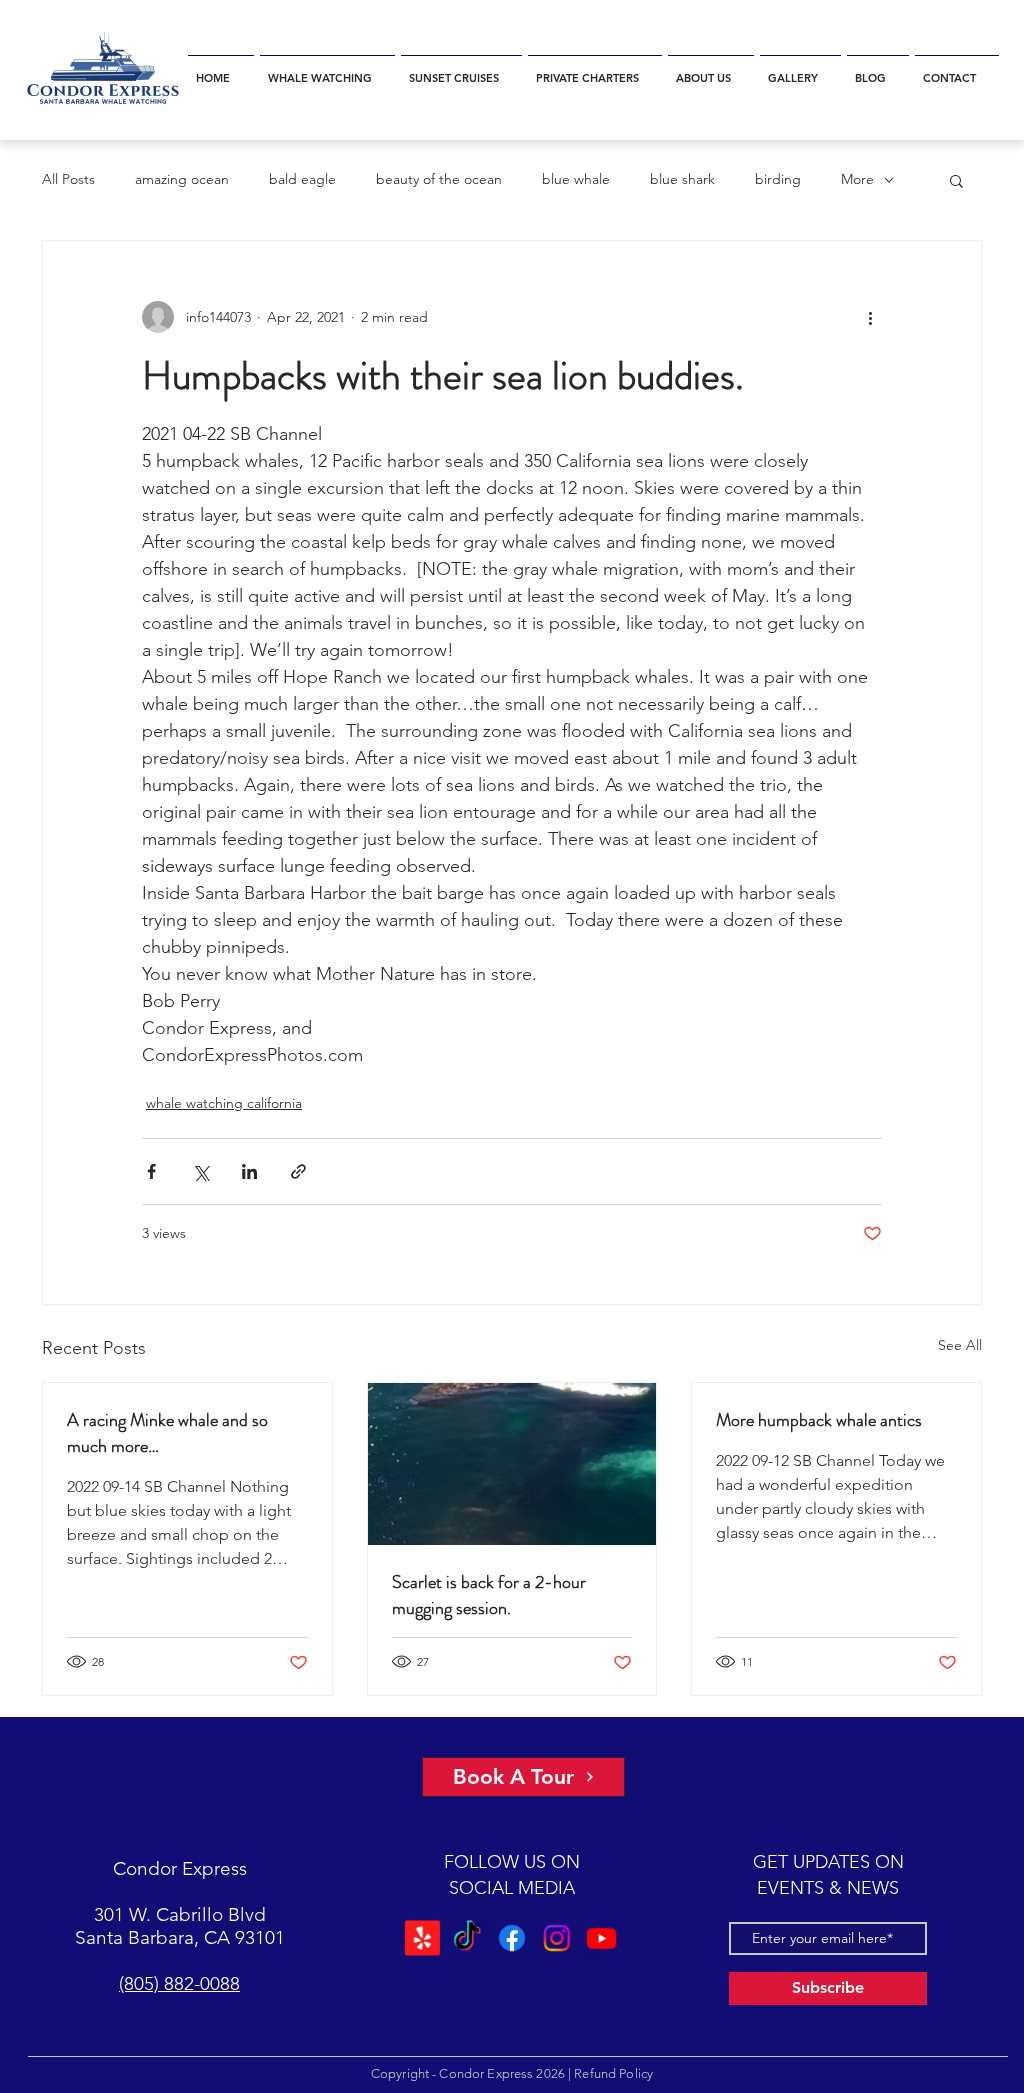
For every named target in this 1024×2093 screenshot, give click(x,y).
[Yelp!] (420, 1938)
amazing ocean (182, 179)
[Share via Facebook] (151, 1171)
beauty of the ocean (439, 179)
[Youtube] (604, 1938)
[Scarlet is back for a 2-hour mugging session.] (512, 1464)
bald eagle (302, 179)
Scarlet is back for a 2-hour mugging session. (489, 1595)
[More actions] (870, 317)
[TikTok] (466, 1938)
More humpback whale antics (819, 1420)
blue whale (576, 179)
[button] (327, 69)
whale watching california (224, 1103)
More (857, 179)
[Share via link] (298, 1171)
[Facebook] (512, 1938)
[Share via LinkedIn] (249, 1171)
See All (960, 1345)
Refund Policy (613, 2073)
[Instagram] (558, 1938)
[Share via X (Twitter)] (200, 1171)
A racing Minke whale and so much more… (167, 1433)
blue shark (682, 179)
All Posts (68, 179)
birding (778, 179)
